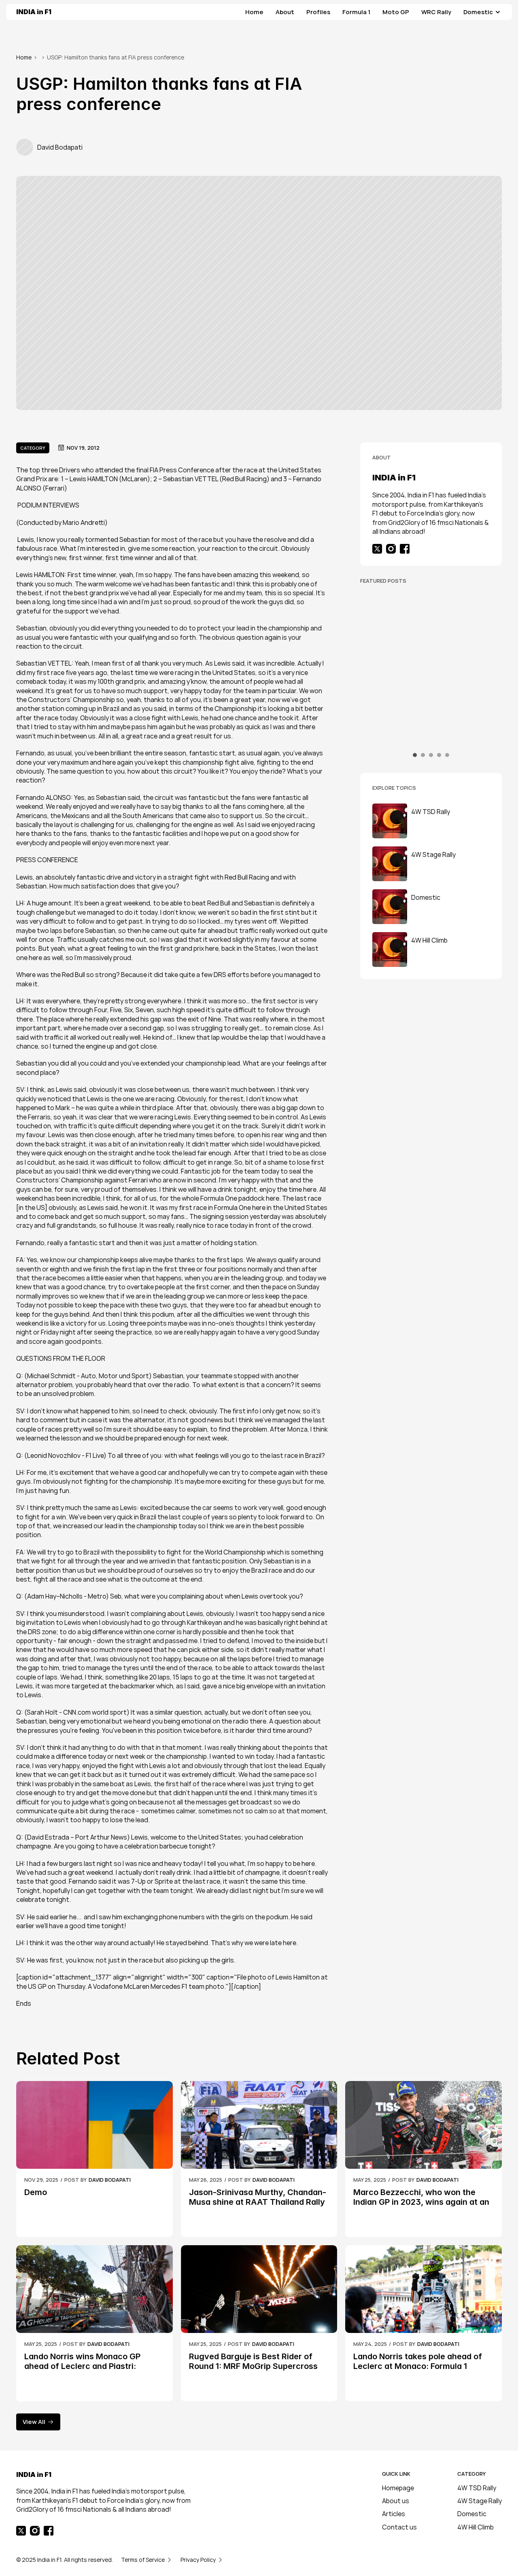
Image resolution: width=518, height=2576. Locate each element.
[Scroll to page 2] (423, 755)
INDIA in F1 (34, 12)
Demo (36, 2192)
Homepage (398, 2488)
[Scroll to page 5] (446, 755)
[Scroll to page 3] (431, 755)
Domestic (472, 2514)
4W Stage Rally (480, 2501)
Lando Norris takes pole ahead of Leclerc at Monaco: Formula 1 (419, 2361)
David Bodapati (427, 714)
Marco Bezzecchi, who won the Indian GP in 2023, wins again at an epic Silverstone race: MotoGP (422, 2202)
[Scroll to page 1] (416, 755)
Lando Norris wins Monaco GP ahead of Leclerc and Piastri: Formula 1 (83, 2366)
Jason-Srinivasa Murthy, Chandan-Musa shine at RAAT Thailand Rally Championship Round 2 (438, 734)
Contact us (399, 2527)
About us (396, 2501)
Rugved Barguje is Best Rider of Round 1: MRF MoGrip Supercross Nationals (254, 2366)
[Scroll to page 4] (439, 755)
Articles (394, 2514)
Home (24, 57)
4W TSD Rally (477, 2488)
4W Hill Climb (476, 2527)
